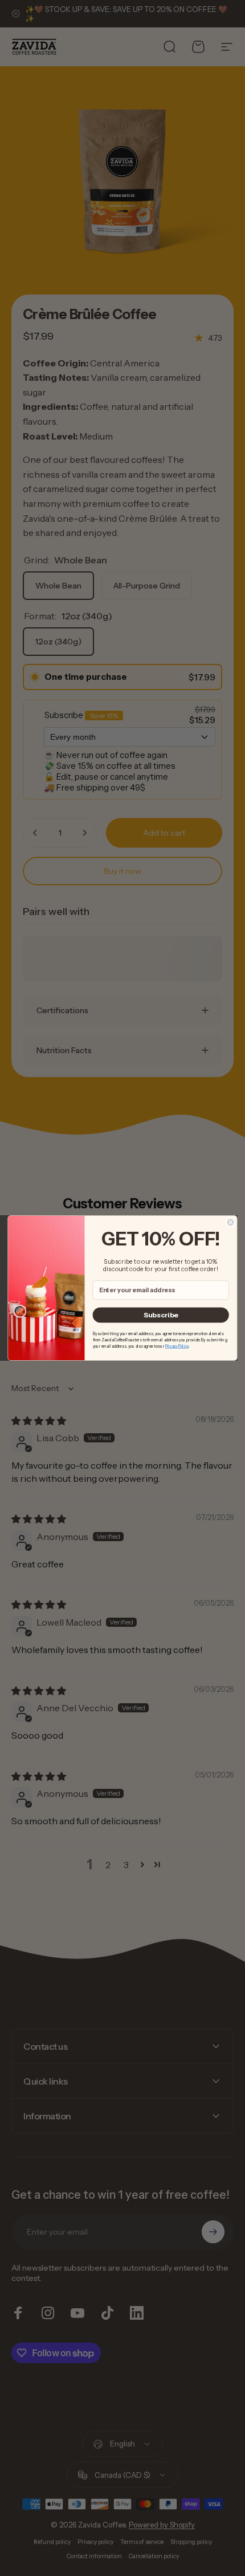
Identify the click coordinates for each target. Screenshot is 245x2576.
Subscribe (161, 1315)
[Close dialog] (230, 1222)
